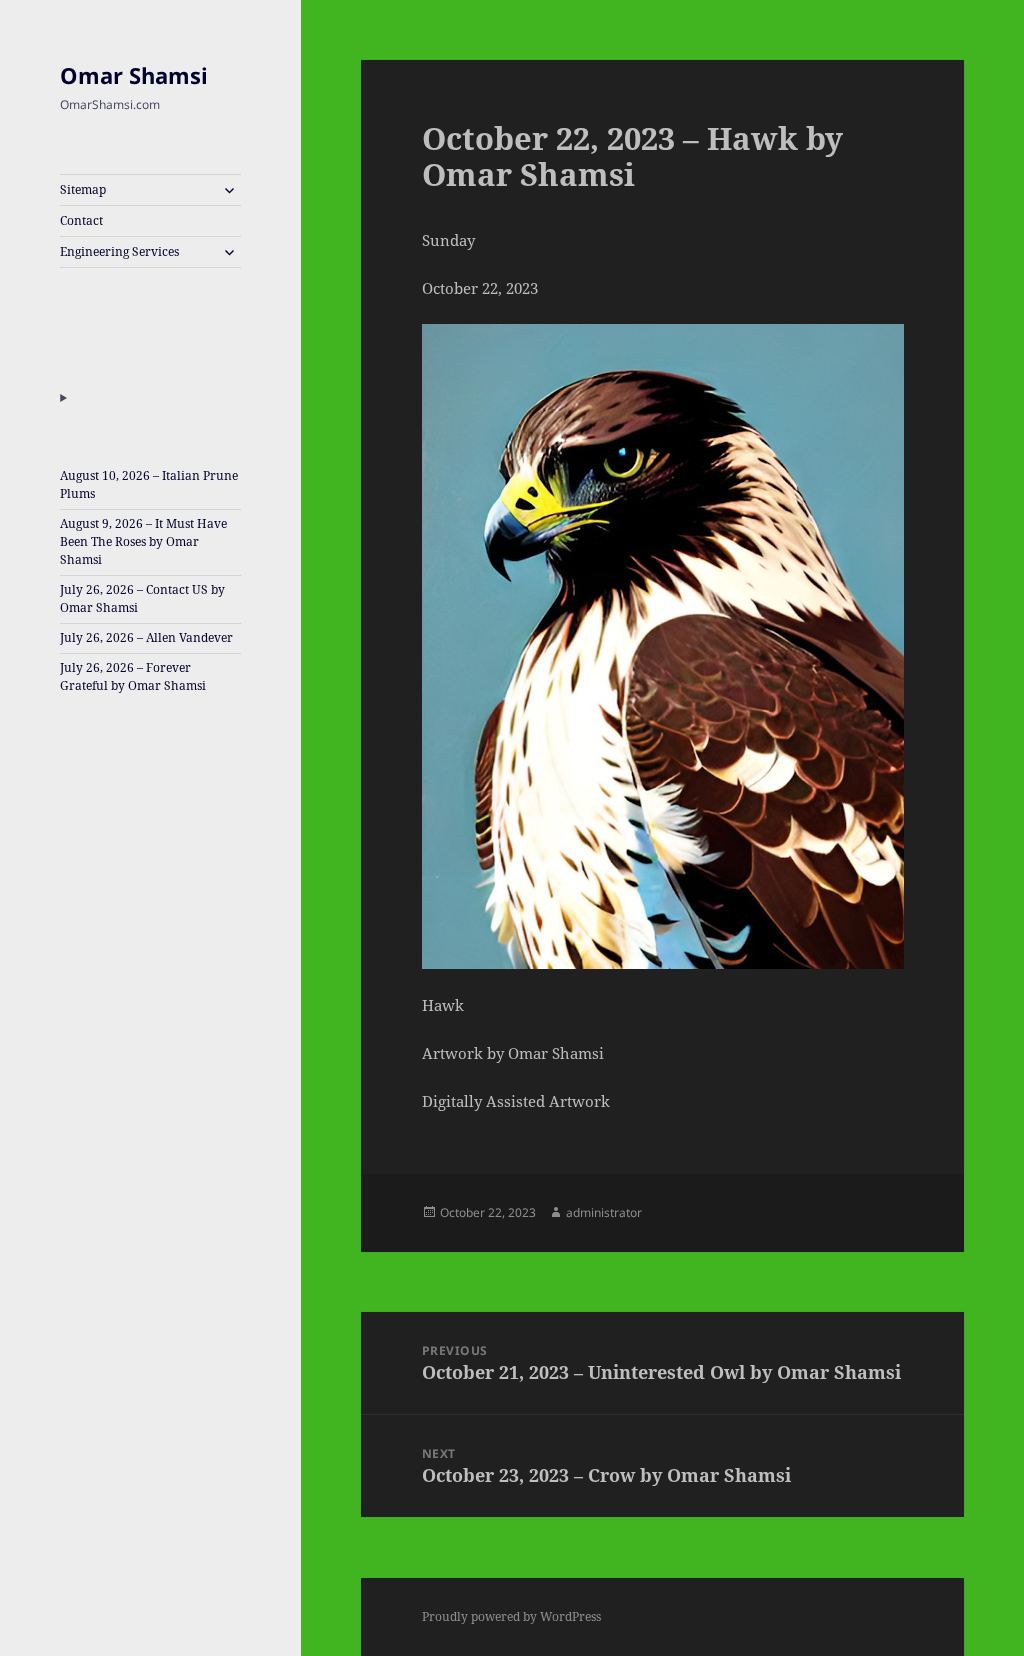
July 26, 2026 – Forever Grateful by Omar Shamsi (133, 676)
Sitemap (83, 189)
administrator (604, 1212)
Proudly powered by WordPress (511, 1616)
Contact (81, 220)
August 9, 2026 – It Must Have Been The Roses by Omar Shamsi (143, 541)
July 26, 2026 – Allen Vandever (146, 637)
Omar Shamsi (134, 75)
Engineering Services (119, 251)
